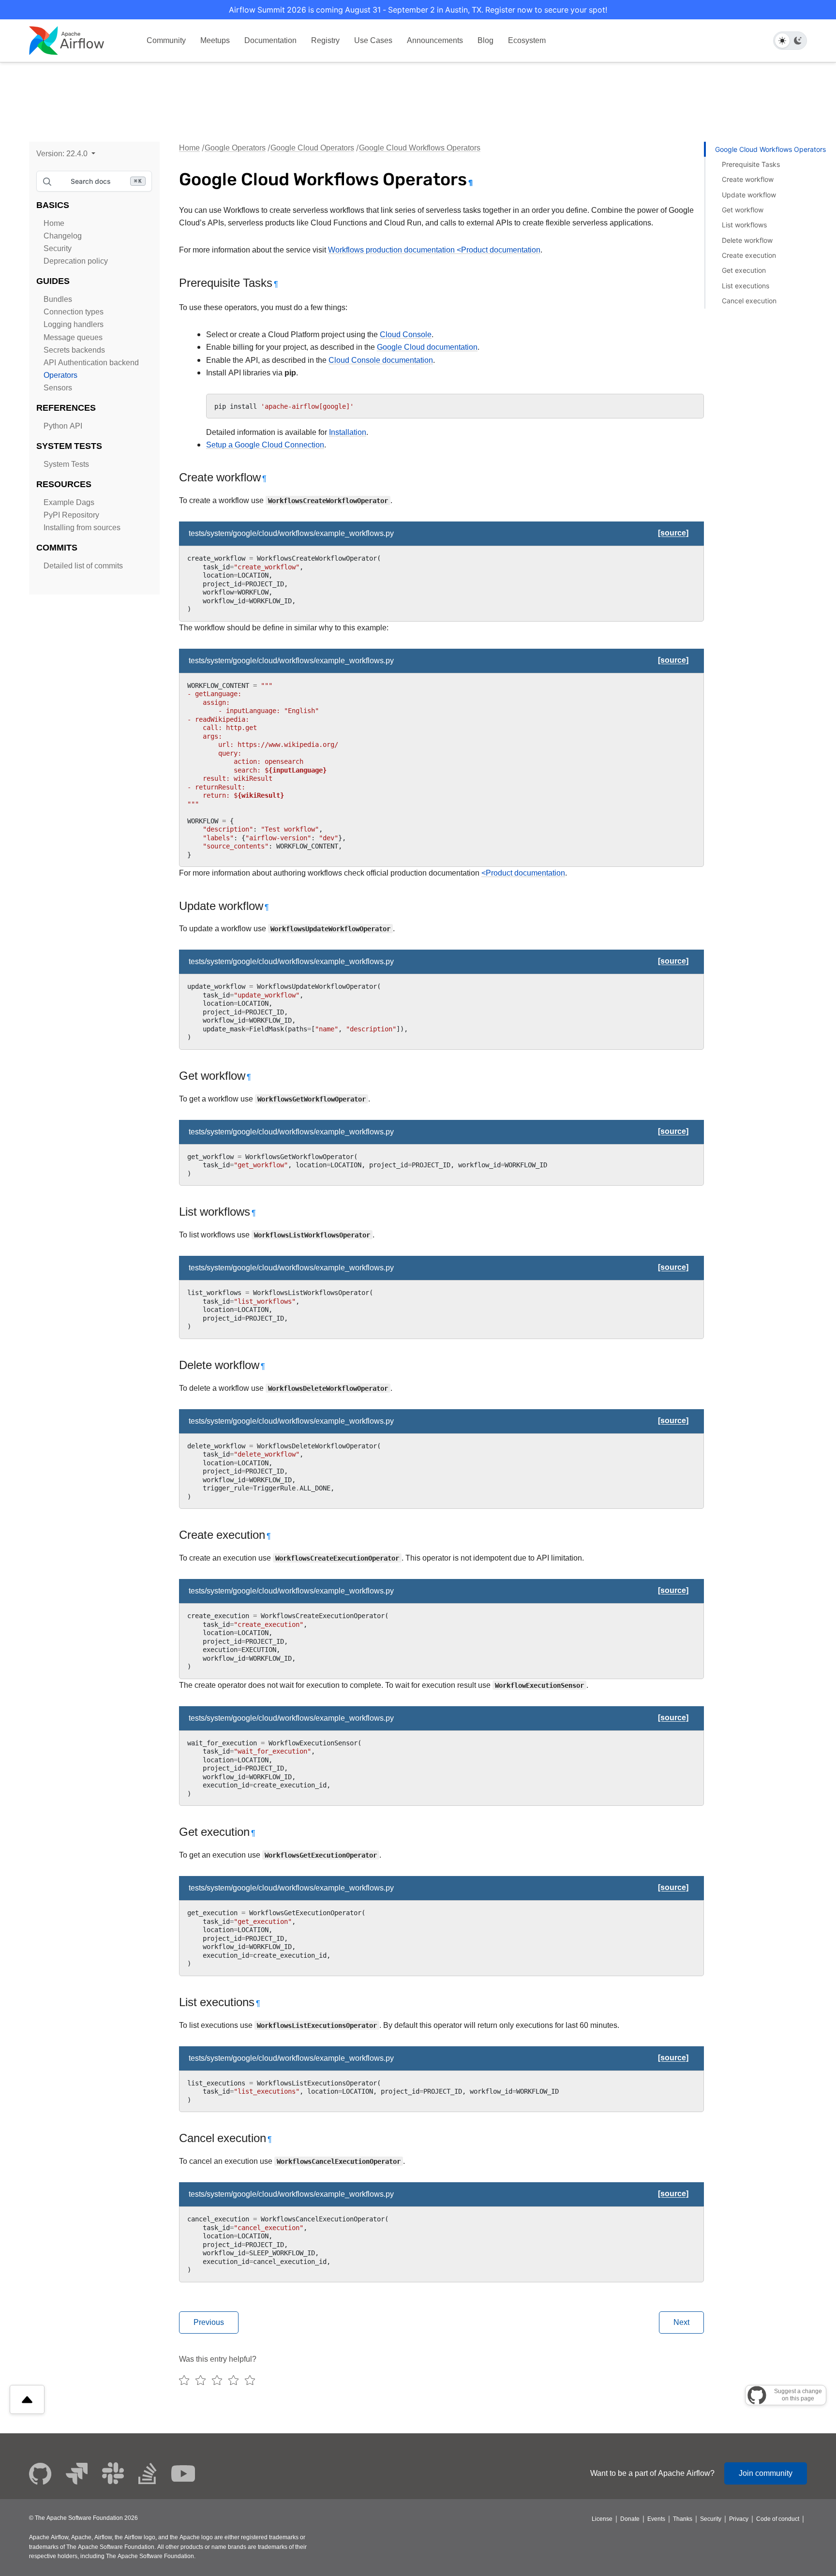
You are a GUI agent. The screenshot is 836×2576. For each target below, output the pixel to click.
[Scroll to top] (27, 2399)
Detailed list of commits (83, 566)
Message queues (73, 337)
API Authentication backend (91, 363)
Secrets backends (74, 350)
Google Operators (235, 148)
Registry (325, 40)
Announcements (435, 40)
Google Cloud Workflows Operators (420, 148)
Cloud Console (406, 335)
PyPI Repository (71, 515)
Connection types (74, 312)
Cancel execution (749, 301)
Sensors (58, 388)
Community (166, 40)
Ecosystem (527, 40)
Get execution (744, 270)
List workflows (744, 225)
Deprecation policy (76, 261)
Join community (766, 2473)
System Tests (66, 464)
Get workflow (743, 210)
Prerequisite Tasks (751, 164)
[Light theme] (782, 41)
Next (681, 2322)
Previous (209, 2322)
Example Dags (69, 502)
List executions (746, 286)
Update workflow (749, 195)
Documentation (270, 40)
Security (58, 248)
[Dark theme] (798, 41)
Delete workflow (747, 240)
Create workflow (748, 179)
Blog (485, 40)
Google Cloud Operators (312, 148)
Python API (63, 426)
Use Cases (373, 40)
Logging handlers (74, 324)
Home (54, 223)
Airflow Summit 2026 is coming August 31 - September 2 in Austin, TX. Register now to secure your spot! (418, 10)
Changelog (63, 236)
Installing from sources (82, 528)
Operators (60, 375)
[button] (66, 154)
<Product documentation (523, 873)
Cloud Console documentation (381, 360)
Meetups (215, 40)
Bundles (58, 299)
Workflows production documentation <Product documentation (434, 250)
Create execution (749, 255)
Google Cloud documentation (427, 347)
